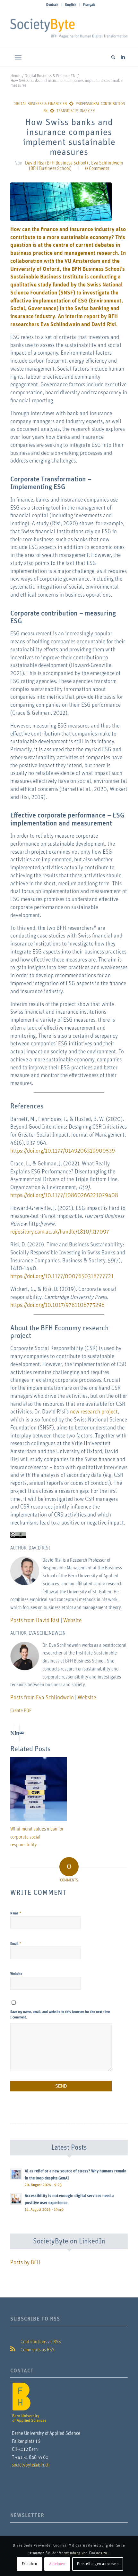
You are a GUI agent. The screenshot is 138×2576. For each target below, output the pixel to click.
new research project (94, 1412)
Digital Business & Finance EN (40, 104)
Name (16, 1913)
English (71, 5)
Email (16, 1944)
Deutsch (52, 5)
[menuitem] (52, 5)
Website (72, 1621)
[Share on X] (13, 1733)
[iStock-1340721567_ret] (61, 202)
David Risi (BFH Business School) (56, 163)
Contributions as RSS (40, 2342)
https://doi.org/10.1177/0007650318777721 (62, 1276)
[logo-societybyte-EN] (69, 28)
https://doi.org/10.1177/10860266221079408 (64, 1195)
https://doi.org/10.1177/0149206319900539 (63, 1151)
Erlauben (30, 2564)
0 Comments (97, 169)
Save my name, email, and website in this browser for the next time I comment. (60, 2015)
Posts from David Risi (35, 1621)
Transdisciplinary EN (76, 111)
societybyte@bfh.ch (31, 2465)
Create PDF (21, 1711)
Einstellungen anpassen (98, 2564)
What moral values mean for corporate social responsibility (37, 1837)
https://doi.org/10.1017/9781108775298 (57, 1305)
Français (89, 5)
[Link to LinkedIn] (123, 57)
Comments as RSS (37, 2350)
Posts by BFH (25, 2263)
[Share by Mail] (22, 1733)
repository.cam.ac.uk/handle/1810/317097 (60, 1232)
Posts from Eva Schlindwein (42, 1698)
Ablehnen (57, 2564)
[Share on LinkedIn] (17, 1733)
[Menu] (18, 57)
